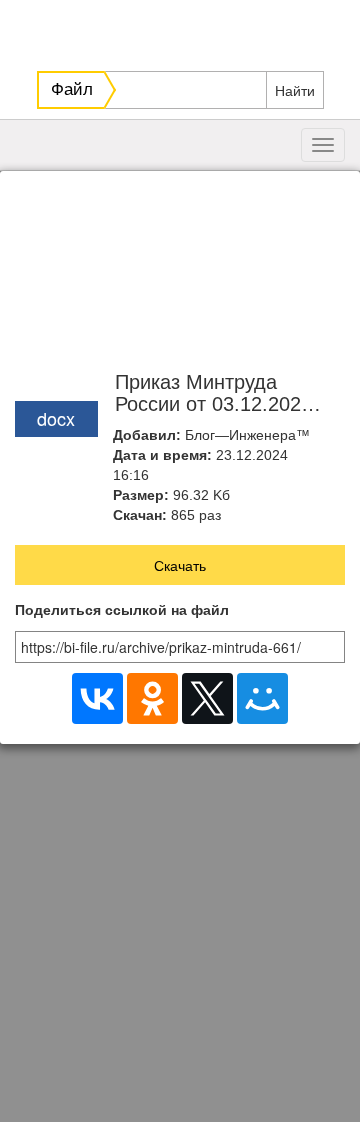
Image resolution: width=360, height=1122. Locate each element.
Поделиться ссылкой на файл (122, 610)
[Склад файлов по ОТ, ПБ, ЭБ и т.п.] (182, 30)
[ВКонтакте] (97, 698)
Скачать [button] (180, 565)
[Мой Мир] (262, 698)
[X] (207, 698)
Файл (72, 89)
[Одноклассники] (152, 698)
